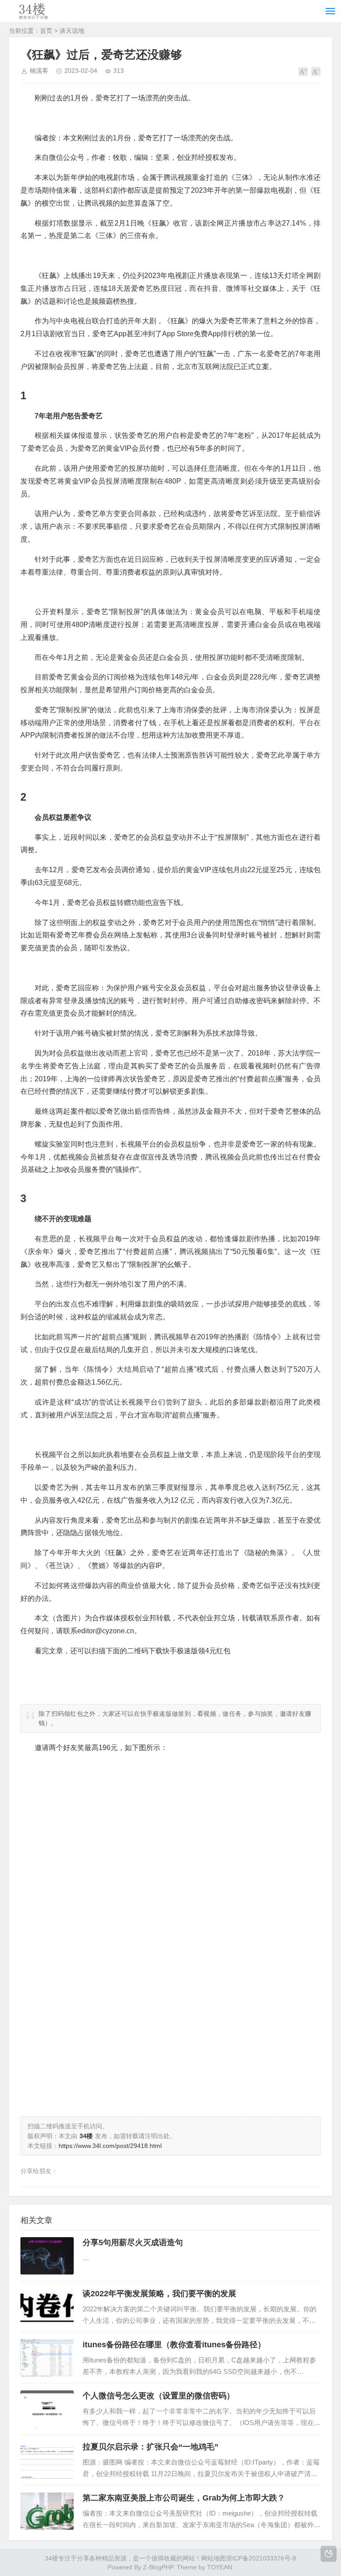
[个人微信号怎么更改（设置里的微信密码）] (47, 2409)
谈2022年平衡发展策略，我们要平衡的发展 (159, 2294)
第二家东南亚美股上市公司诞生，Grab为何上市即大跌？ (184, 2498)
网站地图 (214, 2558)
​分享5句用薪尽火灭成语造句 (133, 2243)
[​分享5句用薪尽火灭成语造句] (47, 2256)
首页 (46, 31)
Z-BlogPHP (158, 2567)
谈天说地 (72, 31)
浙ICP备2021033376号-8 (261, 2558)
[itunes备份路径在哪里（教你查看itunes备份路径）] (47, 2358)
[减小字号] (316, 71)
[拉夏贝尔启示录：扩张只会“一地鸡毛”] (47, 2460)
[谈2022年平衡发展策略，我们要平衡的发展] (47, 2307)
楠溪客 (39, 71)
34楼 (52, 2558)
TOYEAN (220, 2567)
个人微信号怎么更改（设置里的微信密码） (159, 2396)
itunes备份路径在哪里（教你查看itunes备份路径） (174, 2345)
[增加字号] (303, 71)
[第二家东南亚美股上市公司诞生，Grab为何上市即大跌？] (47, 2511)
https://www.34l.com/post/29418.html (110, 2146)
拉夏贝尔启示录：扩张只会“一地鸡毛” (151, 2447)
